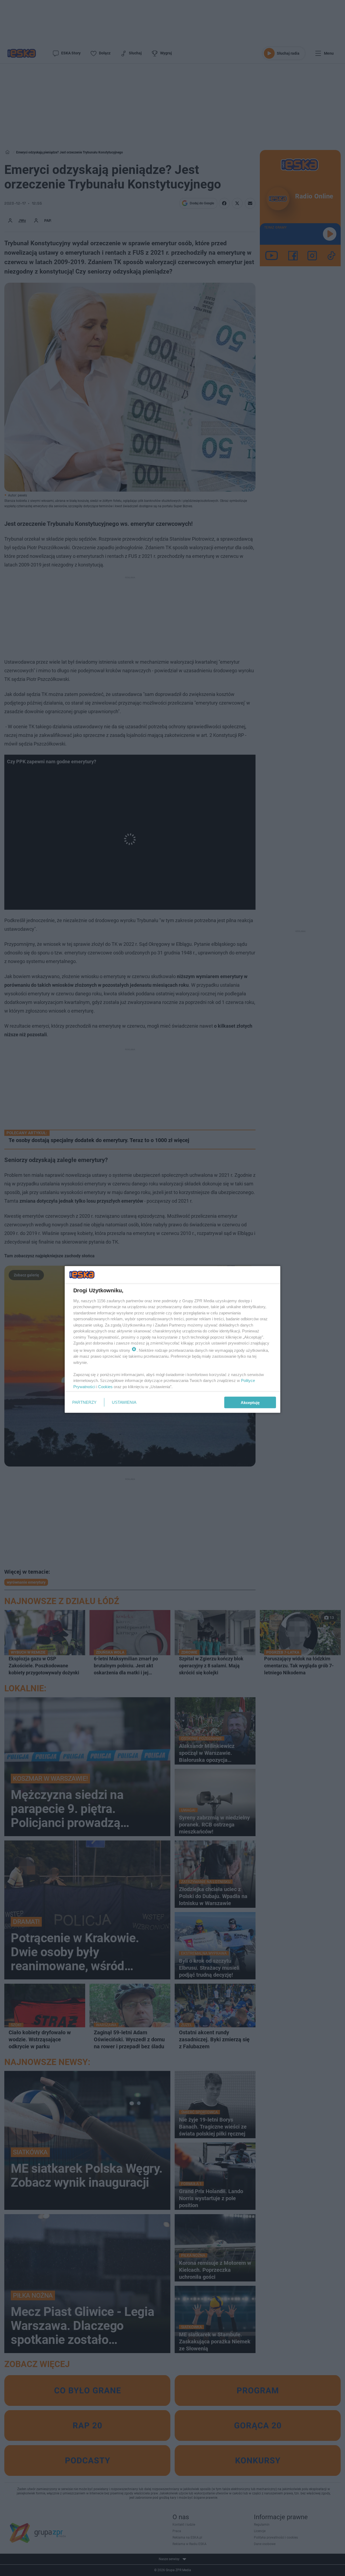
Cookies (105, 1386)
